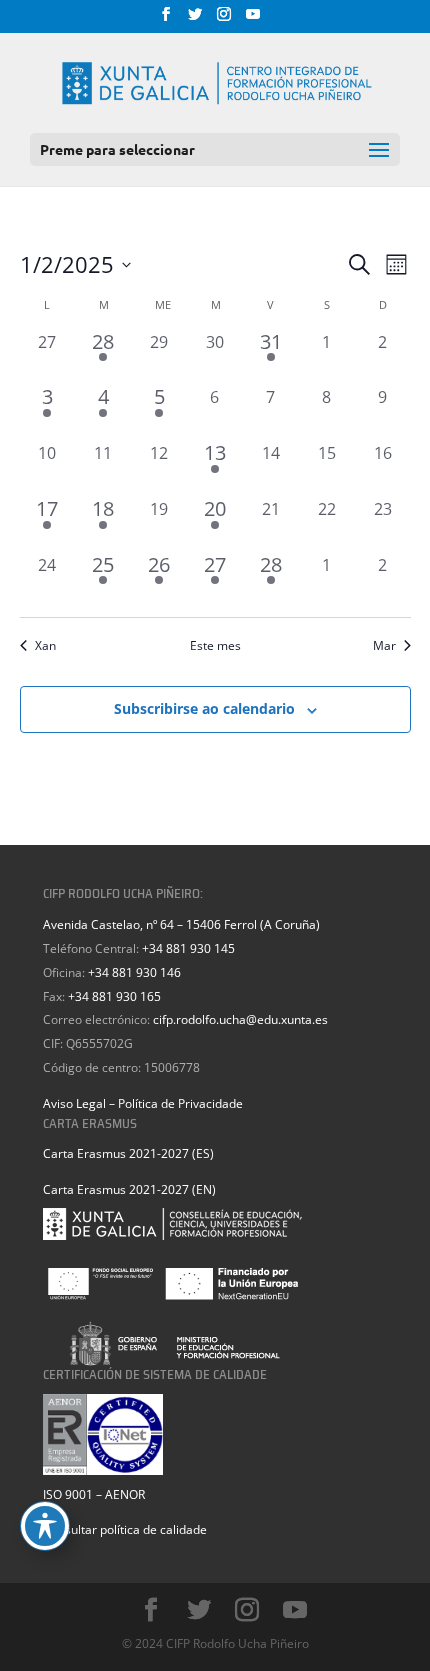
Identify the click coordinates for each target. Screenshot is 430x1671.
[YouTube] (253, 20)
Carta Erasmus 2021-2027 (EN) (129, 1189)
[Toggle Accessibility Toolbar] (45, 1526)
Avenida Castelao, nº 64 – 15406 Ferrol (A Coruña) (181, 924)
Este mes (215, 646)
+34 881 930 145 (188, 948)
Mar (384, 646)
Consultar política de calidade (125, 1529)
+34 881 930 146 (134, 972)
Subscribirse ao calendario (204, 708)
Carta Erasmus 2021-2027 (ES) (128, 1153)
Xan (45, 646)
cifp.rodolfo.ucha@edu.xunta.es (240, 1019)
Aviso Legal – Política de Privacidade (143, 1103)
